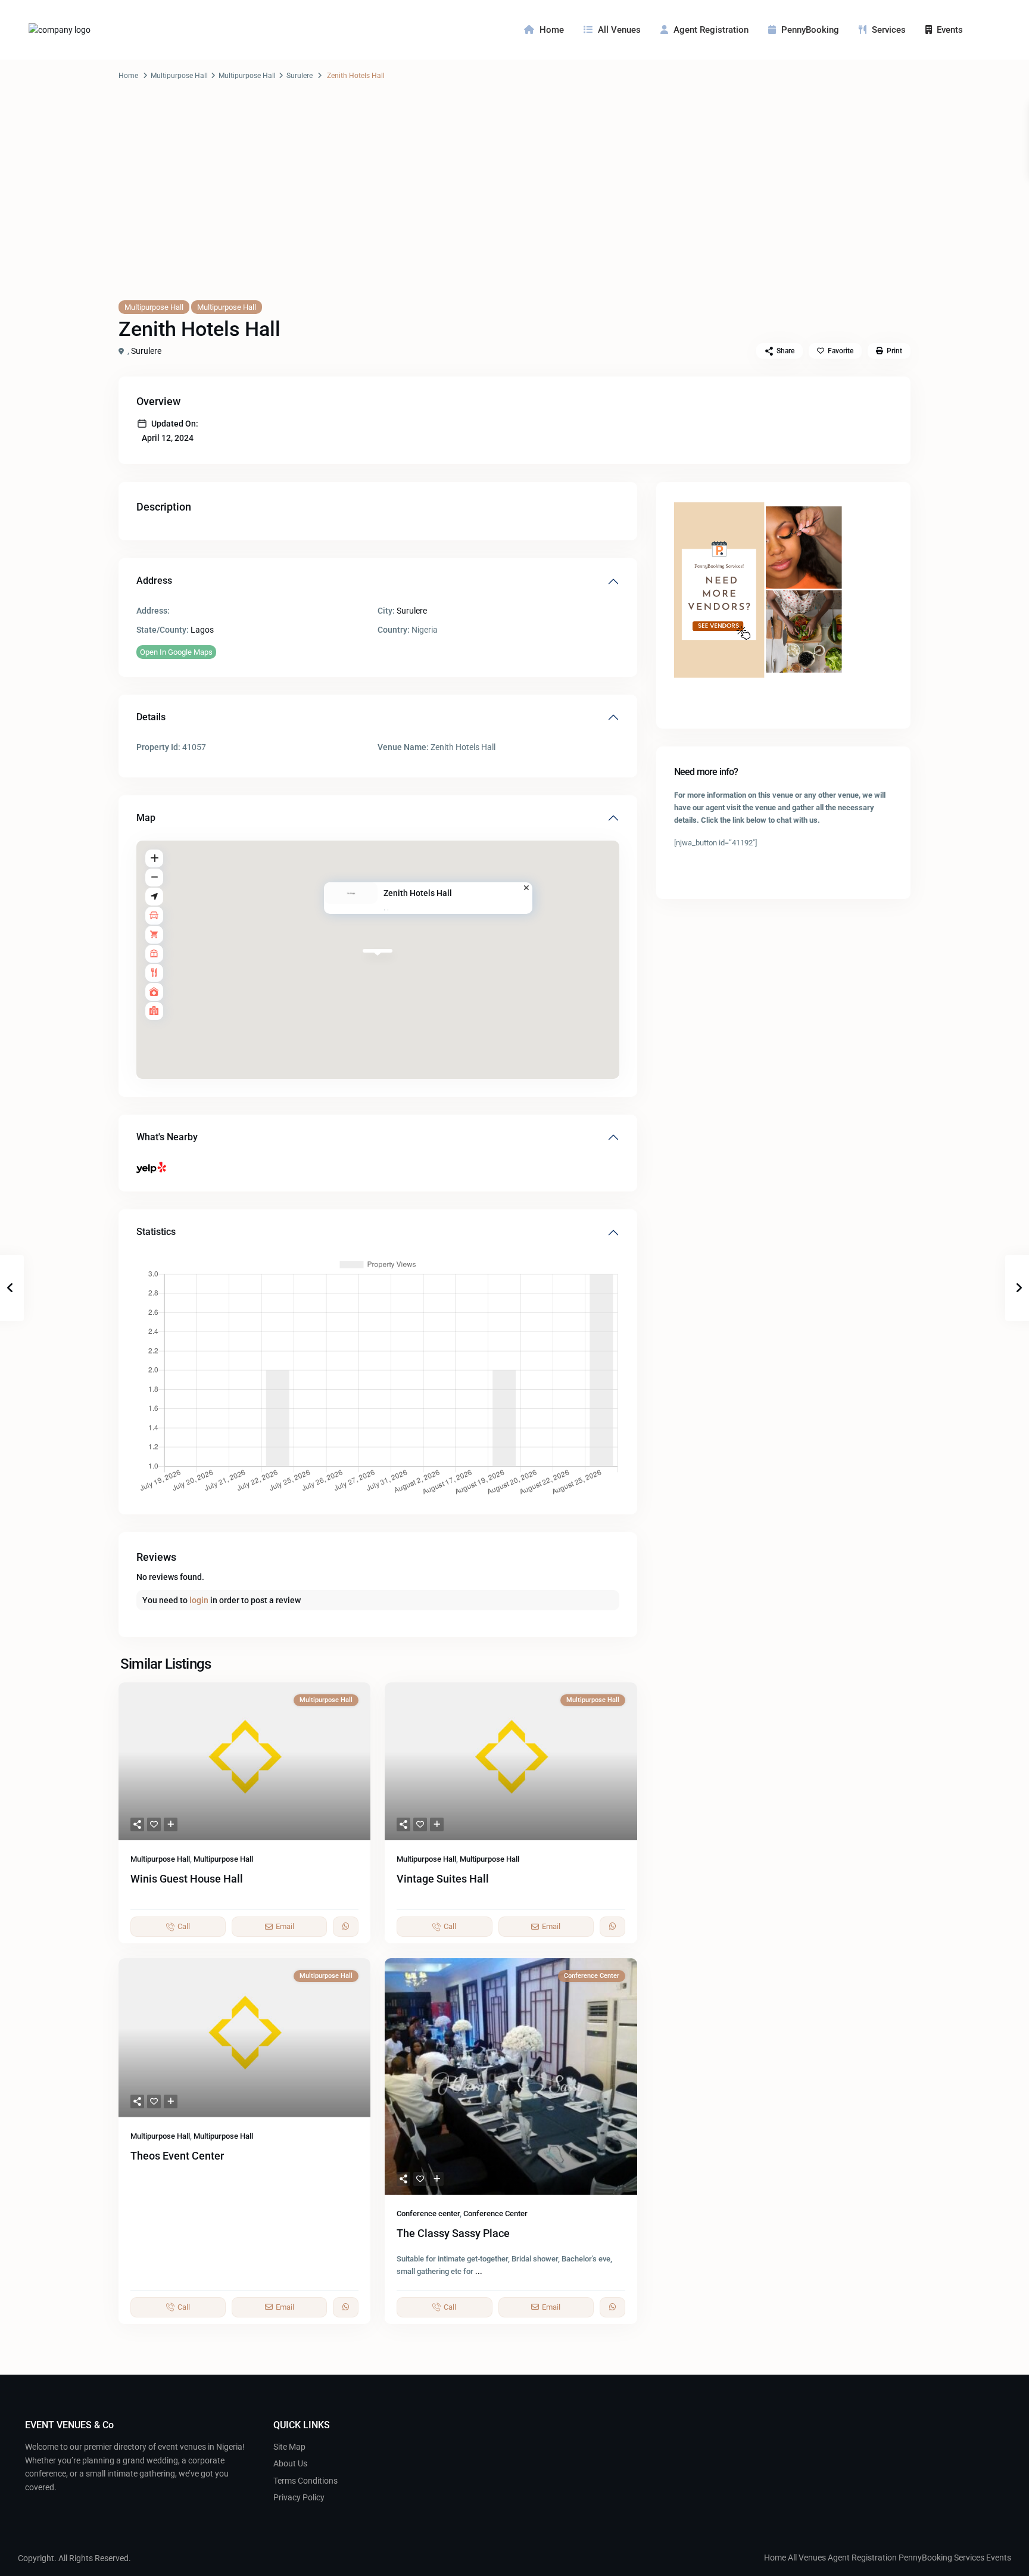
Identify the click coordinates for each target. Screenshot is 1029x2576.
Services (889, 30)
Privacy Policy (299, 2497)
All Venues (619, 30)
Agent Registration (711, 30)
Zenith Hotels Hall (418, 893)
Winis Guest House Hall (187, 1879)
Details (151, 717)
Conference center (428, 2213)
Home (552, 30)
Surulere (300, 76)
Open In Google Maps (176, 652)
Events (950, 30)
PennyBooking (810, 30)
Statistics (156, 1232)
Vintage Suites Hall (443, 1879)
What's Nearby (167, 1137)
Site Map (289, 2447)
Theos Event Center (177, 2156)
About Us (290, 2463)
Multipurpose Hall (179, 76)
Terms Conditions (305, 2481)
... (479, 2271)
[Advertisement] (514, 202)
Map (146, 818)
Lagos (202, 630)
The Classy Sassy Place (453, 2233)
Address (154, 581)
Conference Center (495, 2213)
